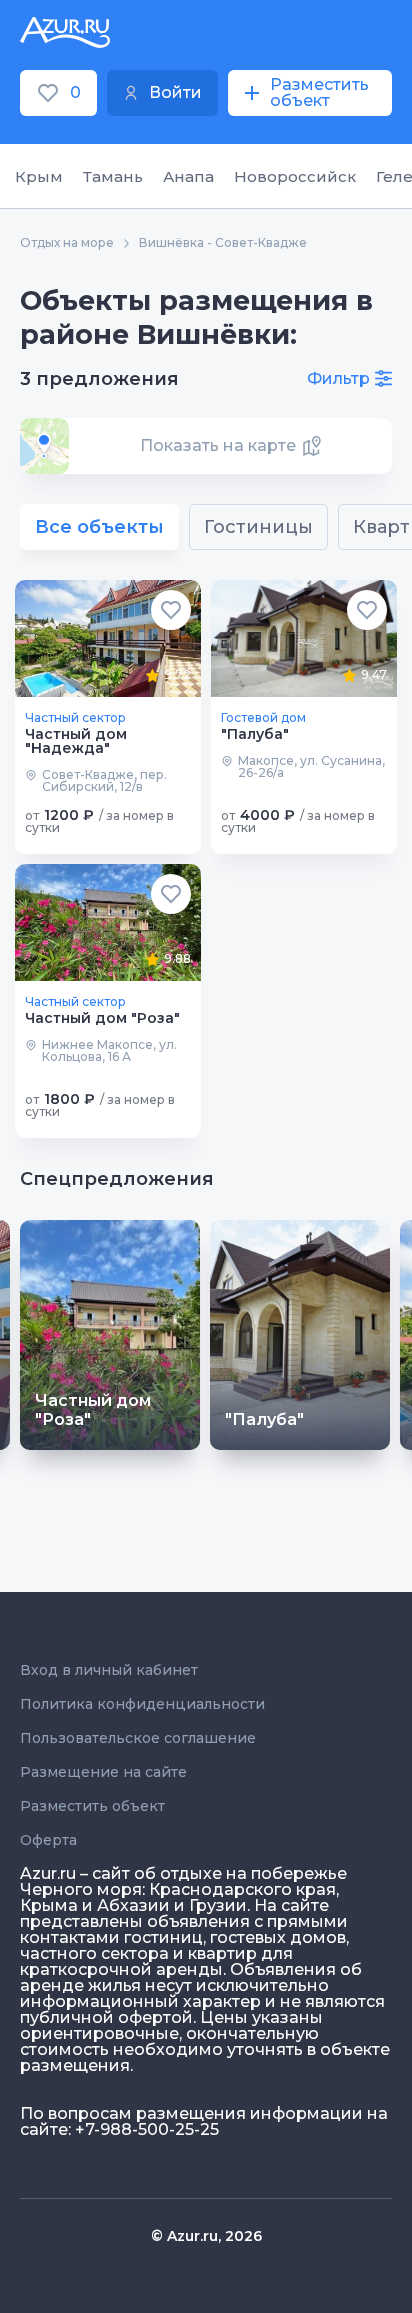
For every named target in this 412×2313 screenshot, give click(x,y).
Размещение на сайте (103, 1772)
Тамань (113, 176)
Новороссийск (295, 176)
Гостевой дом (263, 718)
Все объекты (99, 527)
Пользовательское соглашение (138, 1738)
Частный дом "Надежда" (76, 741)
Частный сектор (75, 718)
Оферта (48, 1840)
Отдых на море (67, 243)
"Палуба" (255, 734)
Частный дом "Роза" (102, 1018)
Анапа (188, 176)
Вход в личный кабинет (109, 1670)
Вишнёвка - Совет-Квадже (223, 243)
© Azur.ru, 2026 (206, 2236)
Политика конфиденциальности (142, 1704)
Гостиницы (258, 527)
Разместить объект (92, 1806)
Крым (39, 176)
